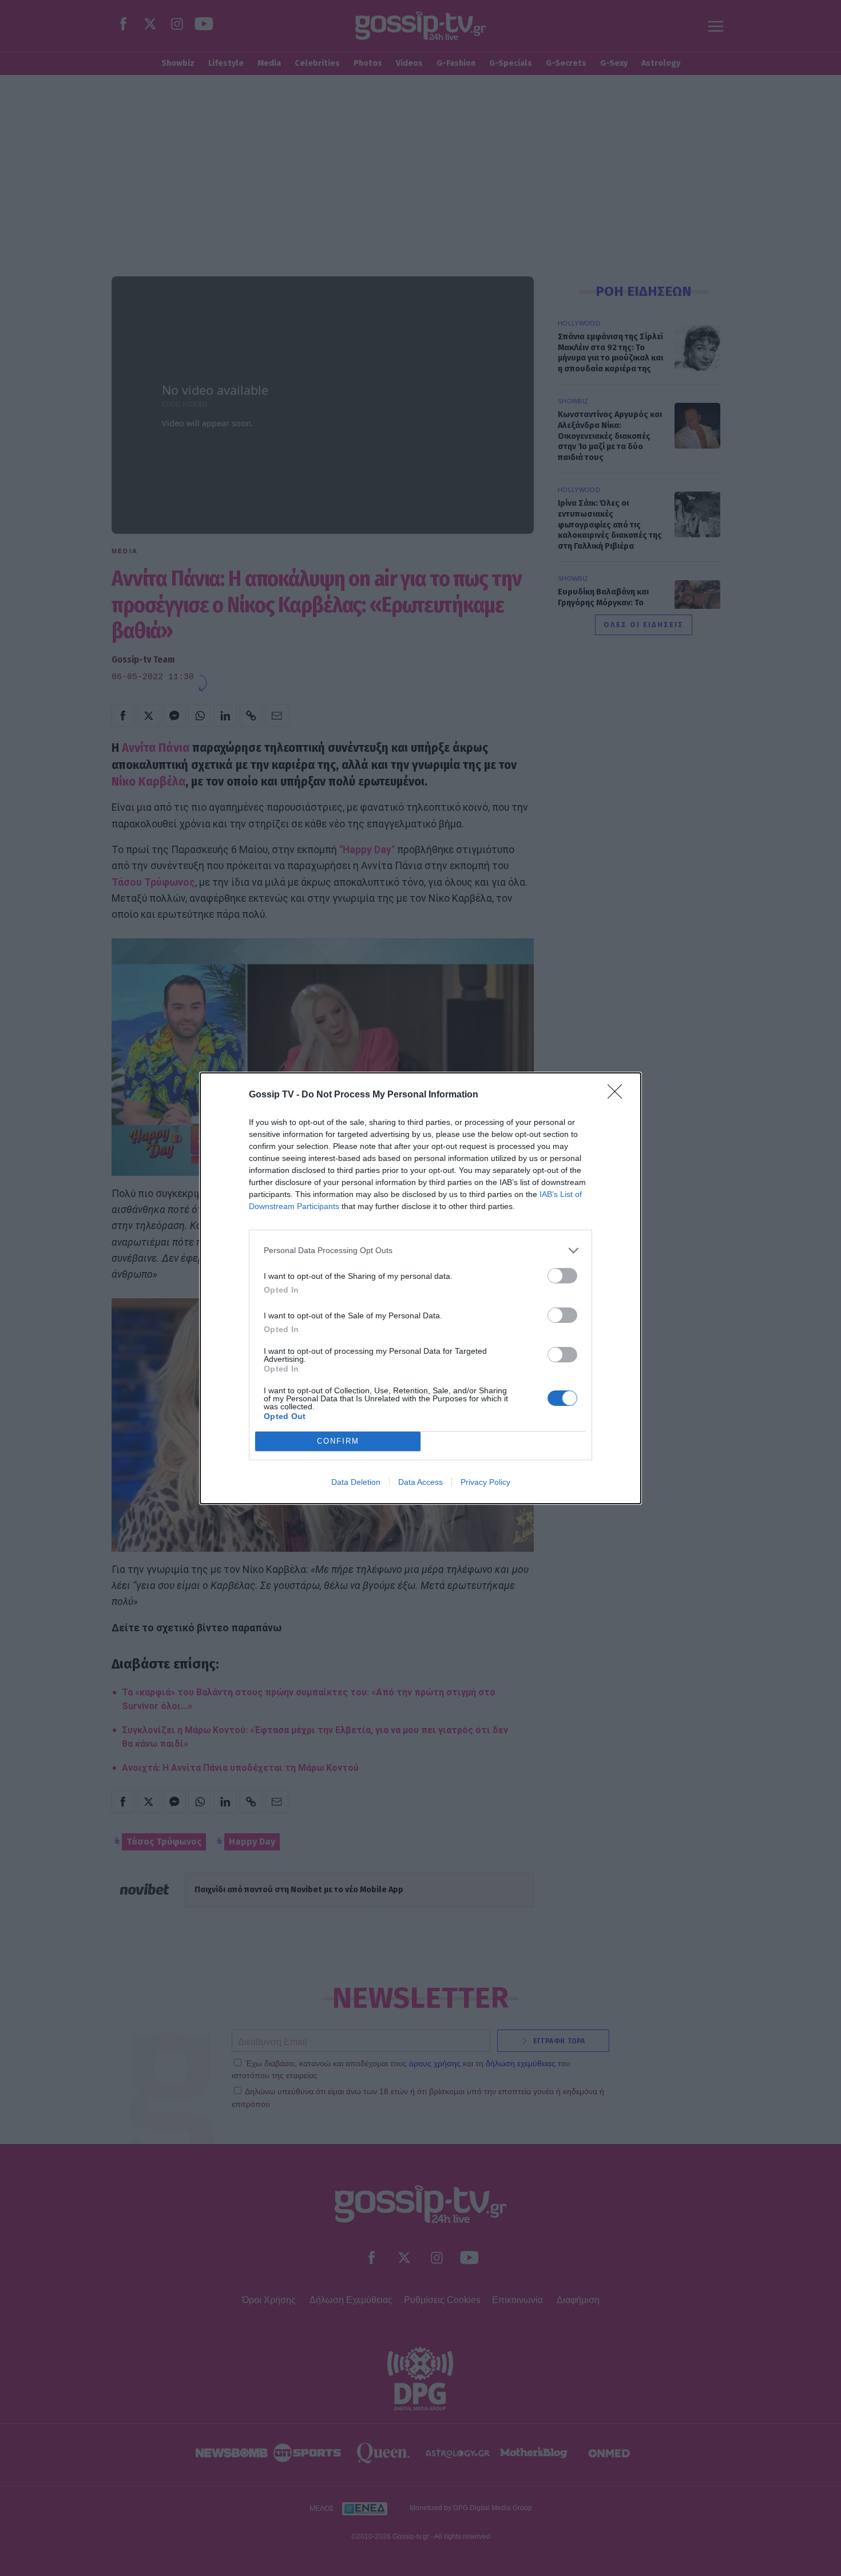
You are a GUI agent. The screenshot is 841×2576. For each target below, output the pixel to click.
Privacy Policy (485, 1482)
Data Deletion (356, 1482)
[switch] (562, 1276)
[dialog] (420, 1288)
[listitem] (420, 1251)
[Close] (618, 1095)
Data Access (420, 1482)
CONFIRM (338, 1441)
